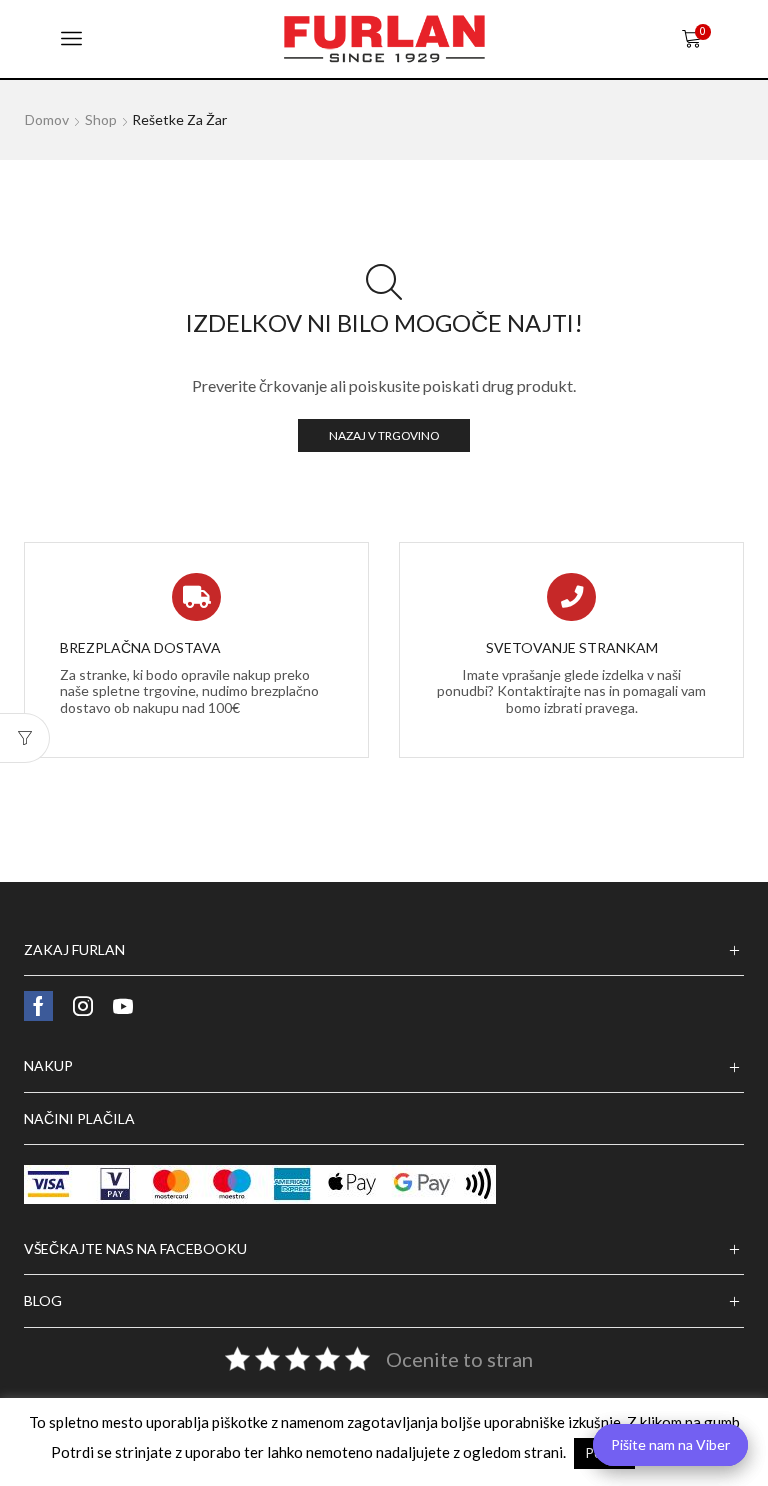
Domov (47, 119)
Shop (101, 119)
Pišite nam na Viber (670, 1444)
